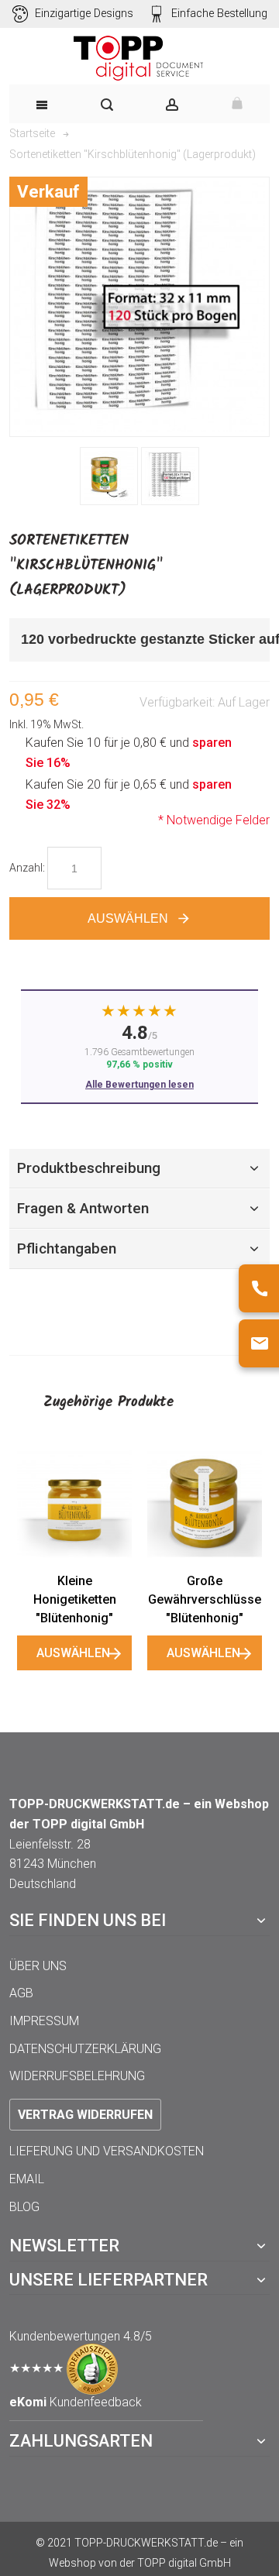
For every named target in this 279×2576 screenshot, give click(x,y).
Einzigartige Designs (84, 14)
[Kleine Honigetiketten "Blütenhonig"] (74, 1503)
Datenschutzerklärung (85, 2049)
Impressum (44, 2021)
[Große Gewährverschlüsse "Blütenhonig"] (205, 1503)
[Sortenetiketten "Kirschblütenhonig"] (109, 476)
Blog (24, 2207)
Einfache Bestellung (219, 14)
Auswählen (73, 1653)
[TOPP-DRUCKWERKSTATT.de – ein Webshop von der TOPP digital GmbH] (139, 58)
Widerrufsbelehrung (77, 2076)
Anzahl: (27, 868)
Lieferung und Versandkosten (107, 2151)
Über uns (38, 1966)
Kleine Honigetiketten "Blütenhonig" (75, 1599)
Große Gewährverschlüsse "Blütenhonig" (205, 1599)
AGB (21, 1993)
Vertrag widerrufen (85, 2115)
